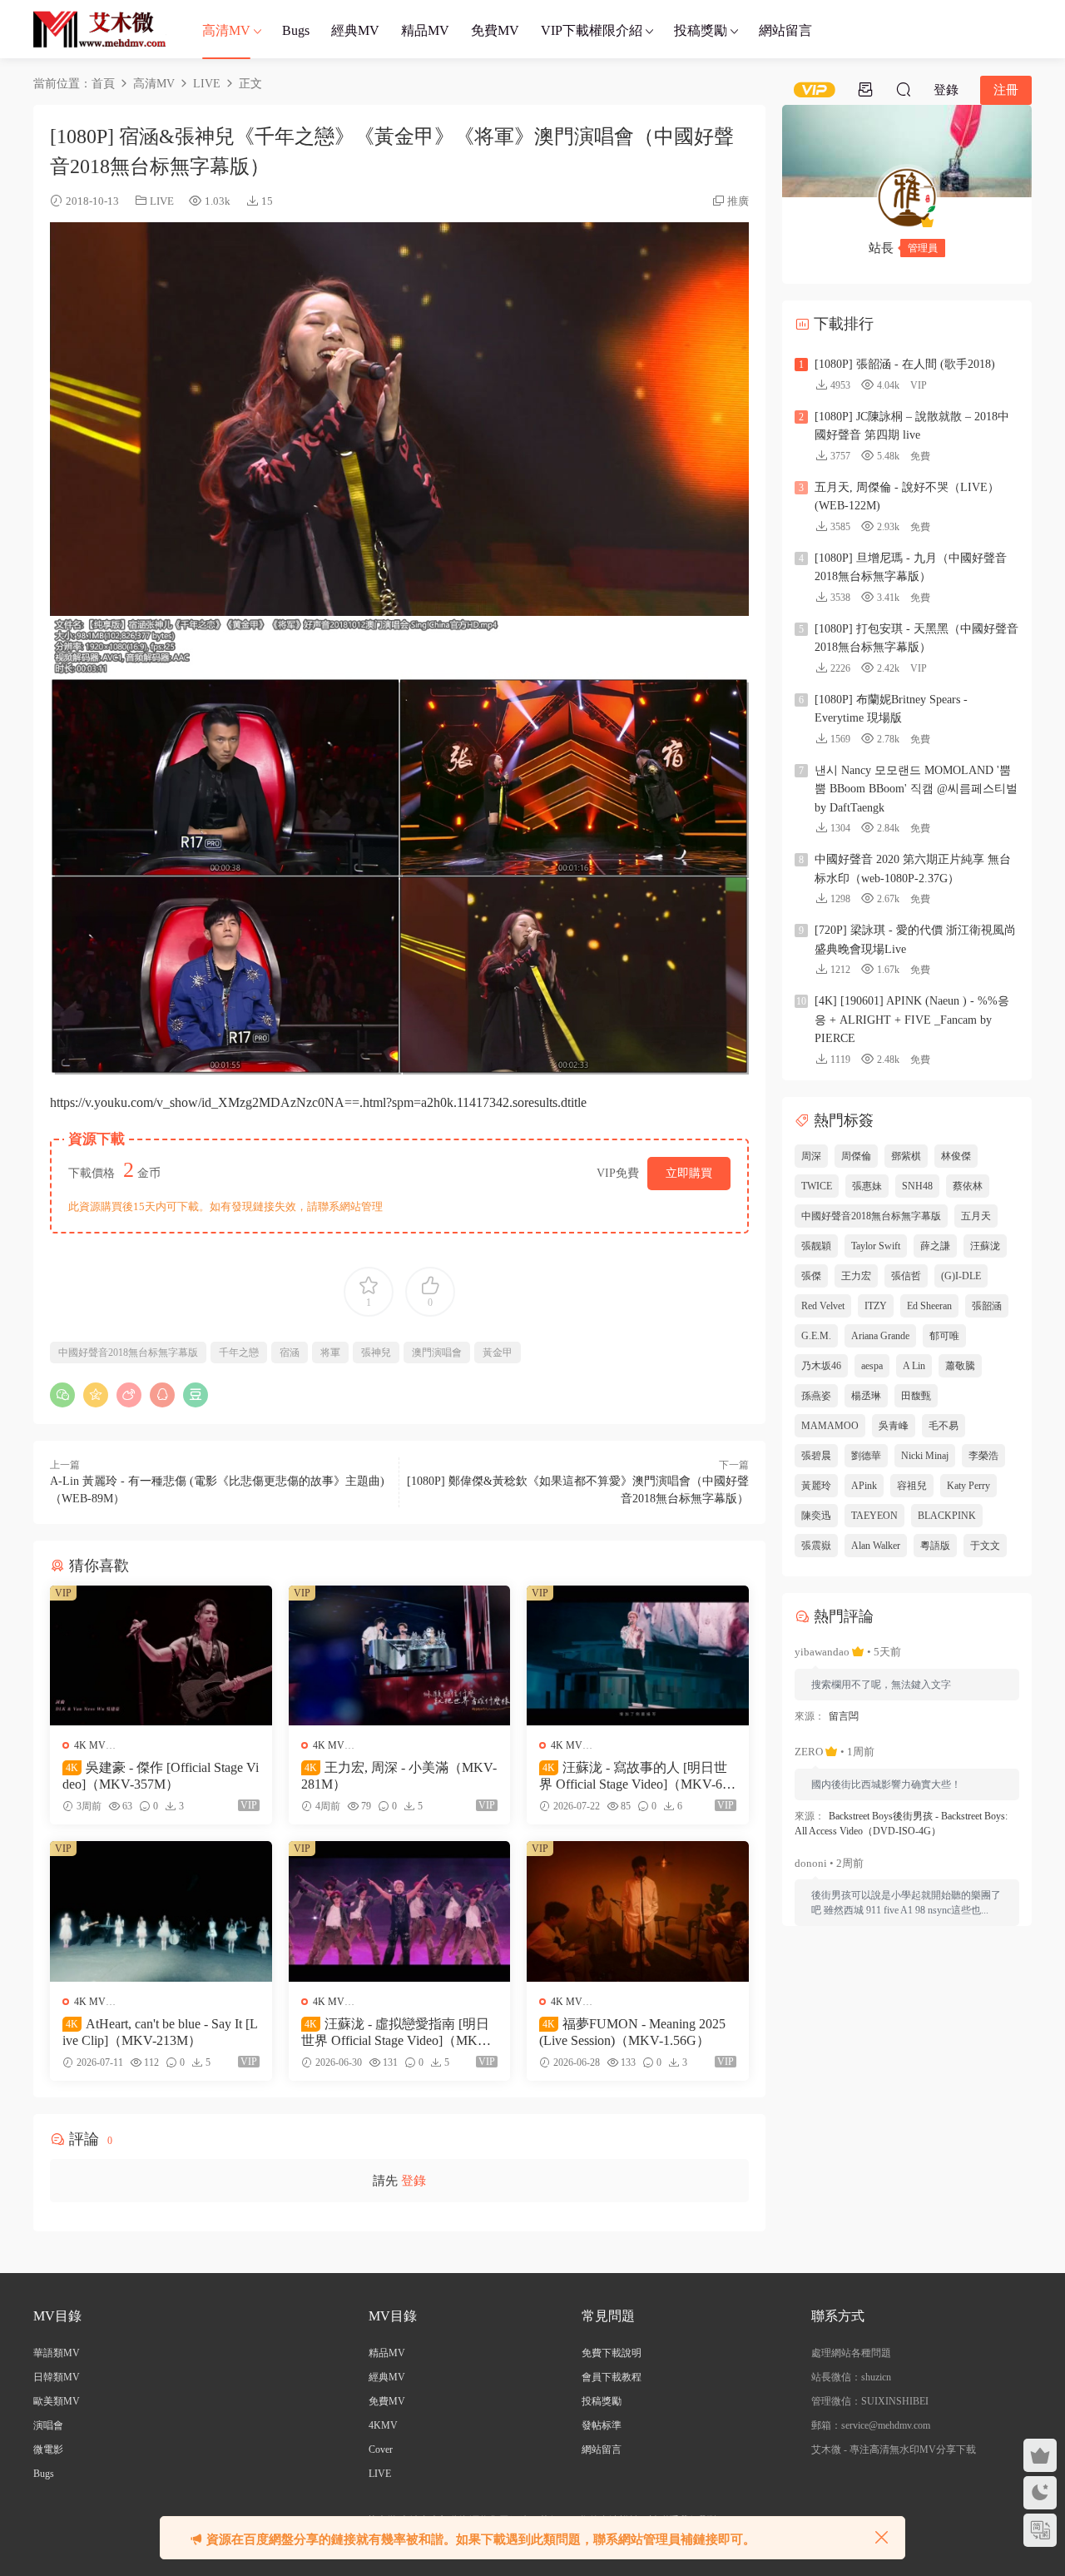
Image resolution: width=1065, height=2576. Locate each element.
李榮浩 (983, 1456)
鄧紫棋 (906, 1156)
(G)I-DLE (961, 1276)
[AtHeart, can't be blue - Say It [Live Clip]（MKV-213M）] (161, 1911)
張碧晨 (816, 1456)
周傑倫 (856, 1156)
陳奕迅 (816, 1516)
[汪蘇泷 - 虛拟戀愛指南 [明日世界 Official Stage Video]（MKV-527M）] (400, 1911)
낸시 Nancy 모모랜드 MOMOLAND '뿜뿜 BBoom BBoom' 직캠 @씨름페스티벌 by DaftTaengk (916, 789)
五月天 (976, 1216)
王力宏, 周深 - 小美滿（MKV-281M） (399, 1776)
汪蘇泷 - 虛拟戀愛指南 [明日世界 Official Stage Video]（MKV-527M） (399, 2033)
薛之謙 (935, 1246)
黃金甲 (498, 1353)
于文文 (985, 1546)
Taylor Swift (876, 1246)
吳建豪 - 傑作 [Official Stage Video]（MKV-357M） (161, 1776)
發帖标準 (602, 2425)
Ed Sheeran (929, 1306)
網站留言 (785, 30)
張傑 (811, 1276)
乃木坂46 (821, 1366)
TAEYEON (874, 1516)
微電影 (48, 2449)
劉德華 (866, 1456)
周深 (811, 1156)
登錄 (414, 2181)
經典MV (355, 30)
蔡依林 (968, 1186)
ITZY (876, 1306)
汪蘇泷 (985, 1246)
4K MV (90, 1745)
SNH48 (917, 1186)
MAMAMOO (830, 1426)
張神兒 (376, 1353)
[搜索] (904, 89)
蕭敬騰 (960, 1366)
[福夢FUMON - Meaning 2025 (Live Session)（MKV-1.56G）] (638, 1911)
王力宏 (856, 1276)
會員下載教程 (612, 2377)
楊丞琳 (866, 1396)
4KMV (383, 2425)
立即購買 (689, 1173)
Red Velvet (823, 1306)
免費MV (495, 30)
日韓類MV (57, 2377)
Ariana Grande (880, 1336)
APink (864, 1486)
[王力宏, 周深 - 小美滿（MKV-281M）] (400, 1655)
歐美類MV (57, 2401)
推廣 (738, 201)
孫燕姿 (816, 1396)
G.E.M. (816, 1336)
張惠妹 (867, 1186)
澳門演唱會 (437, 1353)
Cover (381, 2449)
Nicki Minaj (925, 1456)
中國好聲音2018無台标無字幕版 (128, 1353)
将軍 (330, 1353)
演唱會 (48, 2425)
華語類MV (57, 2353)
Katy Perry (968, 1486)
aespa (872, 1366)
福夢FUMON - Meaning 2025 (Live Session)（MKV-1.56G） (632, 2032)
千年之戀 (239, 1353)
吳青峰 (894, 1426)
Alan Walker (876, 1546)
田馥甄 (916, 1396)
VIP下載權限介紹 (592, 30)
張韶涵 (987, 1306)
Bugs (296, 30)
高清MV (226, 30)
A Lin (914, 1366)
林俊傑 (956, 1156)
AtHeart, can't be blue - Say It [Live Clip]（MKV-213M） (160, 2032)
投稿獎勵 (701, 30)
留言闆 (844, 1716)
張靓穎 (816, 1246)
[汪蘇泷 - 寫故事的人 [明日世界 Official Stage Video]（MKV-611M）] (638, 1655)
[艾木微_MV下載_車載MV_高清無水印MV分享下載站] (100, 29)
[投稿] (865, 89)
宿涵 (290, 1353)
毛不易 (944, 1426)
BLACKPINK (947, 1516)
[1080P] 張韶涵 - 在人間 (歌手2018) (905, 364)
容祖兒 (912, 1486)
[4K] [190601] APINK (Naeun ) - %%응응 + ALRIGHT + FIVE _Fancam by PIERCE (912, 1020)
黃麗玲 (816, 1486)
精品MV (425, 30)
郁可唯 (944, 1336)
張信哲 (906, 1276)
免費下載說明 (612, 2353)
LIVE (162, 201)
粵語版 (935, 1546)
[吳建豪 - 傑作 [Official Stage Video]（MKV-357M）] (161, 1655)
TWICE (817, 1186)
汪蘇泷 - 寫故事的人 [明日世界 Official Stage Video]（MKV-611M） (637, 1777)
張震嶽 (816, 1546)
